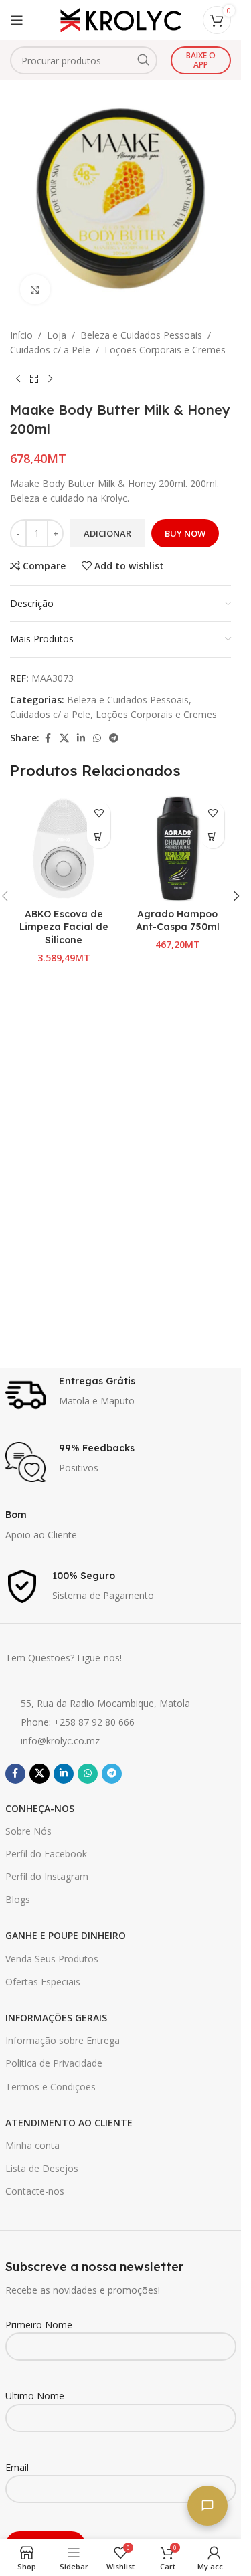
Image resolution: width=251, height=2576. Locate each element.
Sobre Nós (28, 1831)
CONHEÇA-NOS (40, 1808)
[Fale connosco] (207, 2506)
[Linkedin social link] (81, 738)
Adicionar (107, 533)
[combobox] (84, 60)
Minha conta (32, 2145)
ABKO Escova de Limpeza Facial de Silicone (64, 927)
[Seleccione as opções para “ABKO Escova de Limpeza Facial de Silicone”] (99, 837)
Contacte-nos (35, 2191)
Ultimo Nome (35, 2396)
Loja (57, 335)
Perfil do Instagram (47, 1876)
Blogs (18, 1899)
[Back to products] (34, 379)
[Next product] (50, 379)
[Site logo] (120, 19)
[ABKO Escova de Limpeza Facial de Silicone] (64, 848)
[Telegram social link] (114, 738)
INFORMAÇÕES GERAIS (56, 2018)
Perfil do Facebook (46, 1854)
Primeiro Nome (39, 2325)
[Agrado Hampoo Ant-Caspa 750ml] (177, 848)
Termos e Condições (51, 2087)
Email (17, 2467)
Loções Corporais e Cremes (165, 350)
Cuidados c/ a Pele (50, 350)
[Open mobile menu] (17, 20)
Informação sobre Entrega (63, 2040)
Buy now (185, 533)
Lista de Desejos (42, 2168)
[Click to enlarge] (35, 289)
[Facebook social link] (48, 738)
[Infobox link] (121, 1395)
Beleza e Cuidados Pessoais (141, 335)
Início (21, 335)
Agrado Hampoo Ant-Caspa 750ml (178, 921)
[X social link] (64, 738)
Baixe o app (201, 60)
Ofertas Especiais (43, 1982)
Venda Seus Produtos (52, 1959)
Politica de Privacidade (54, 2063)
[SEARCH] (143, 60)
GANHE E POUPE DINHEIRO (66, 1935)
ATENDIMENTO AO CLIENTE (69, 2123)
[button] (213, 837)
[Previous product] (18, 379)
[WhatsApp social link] (97, 738)
